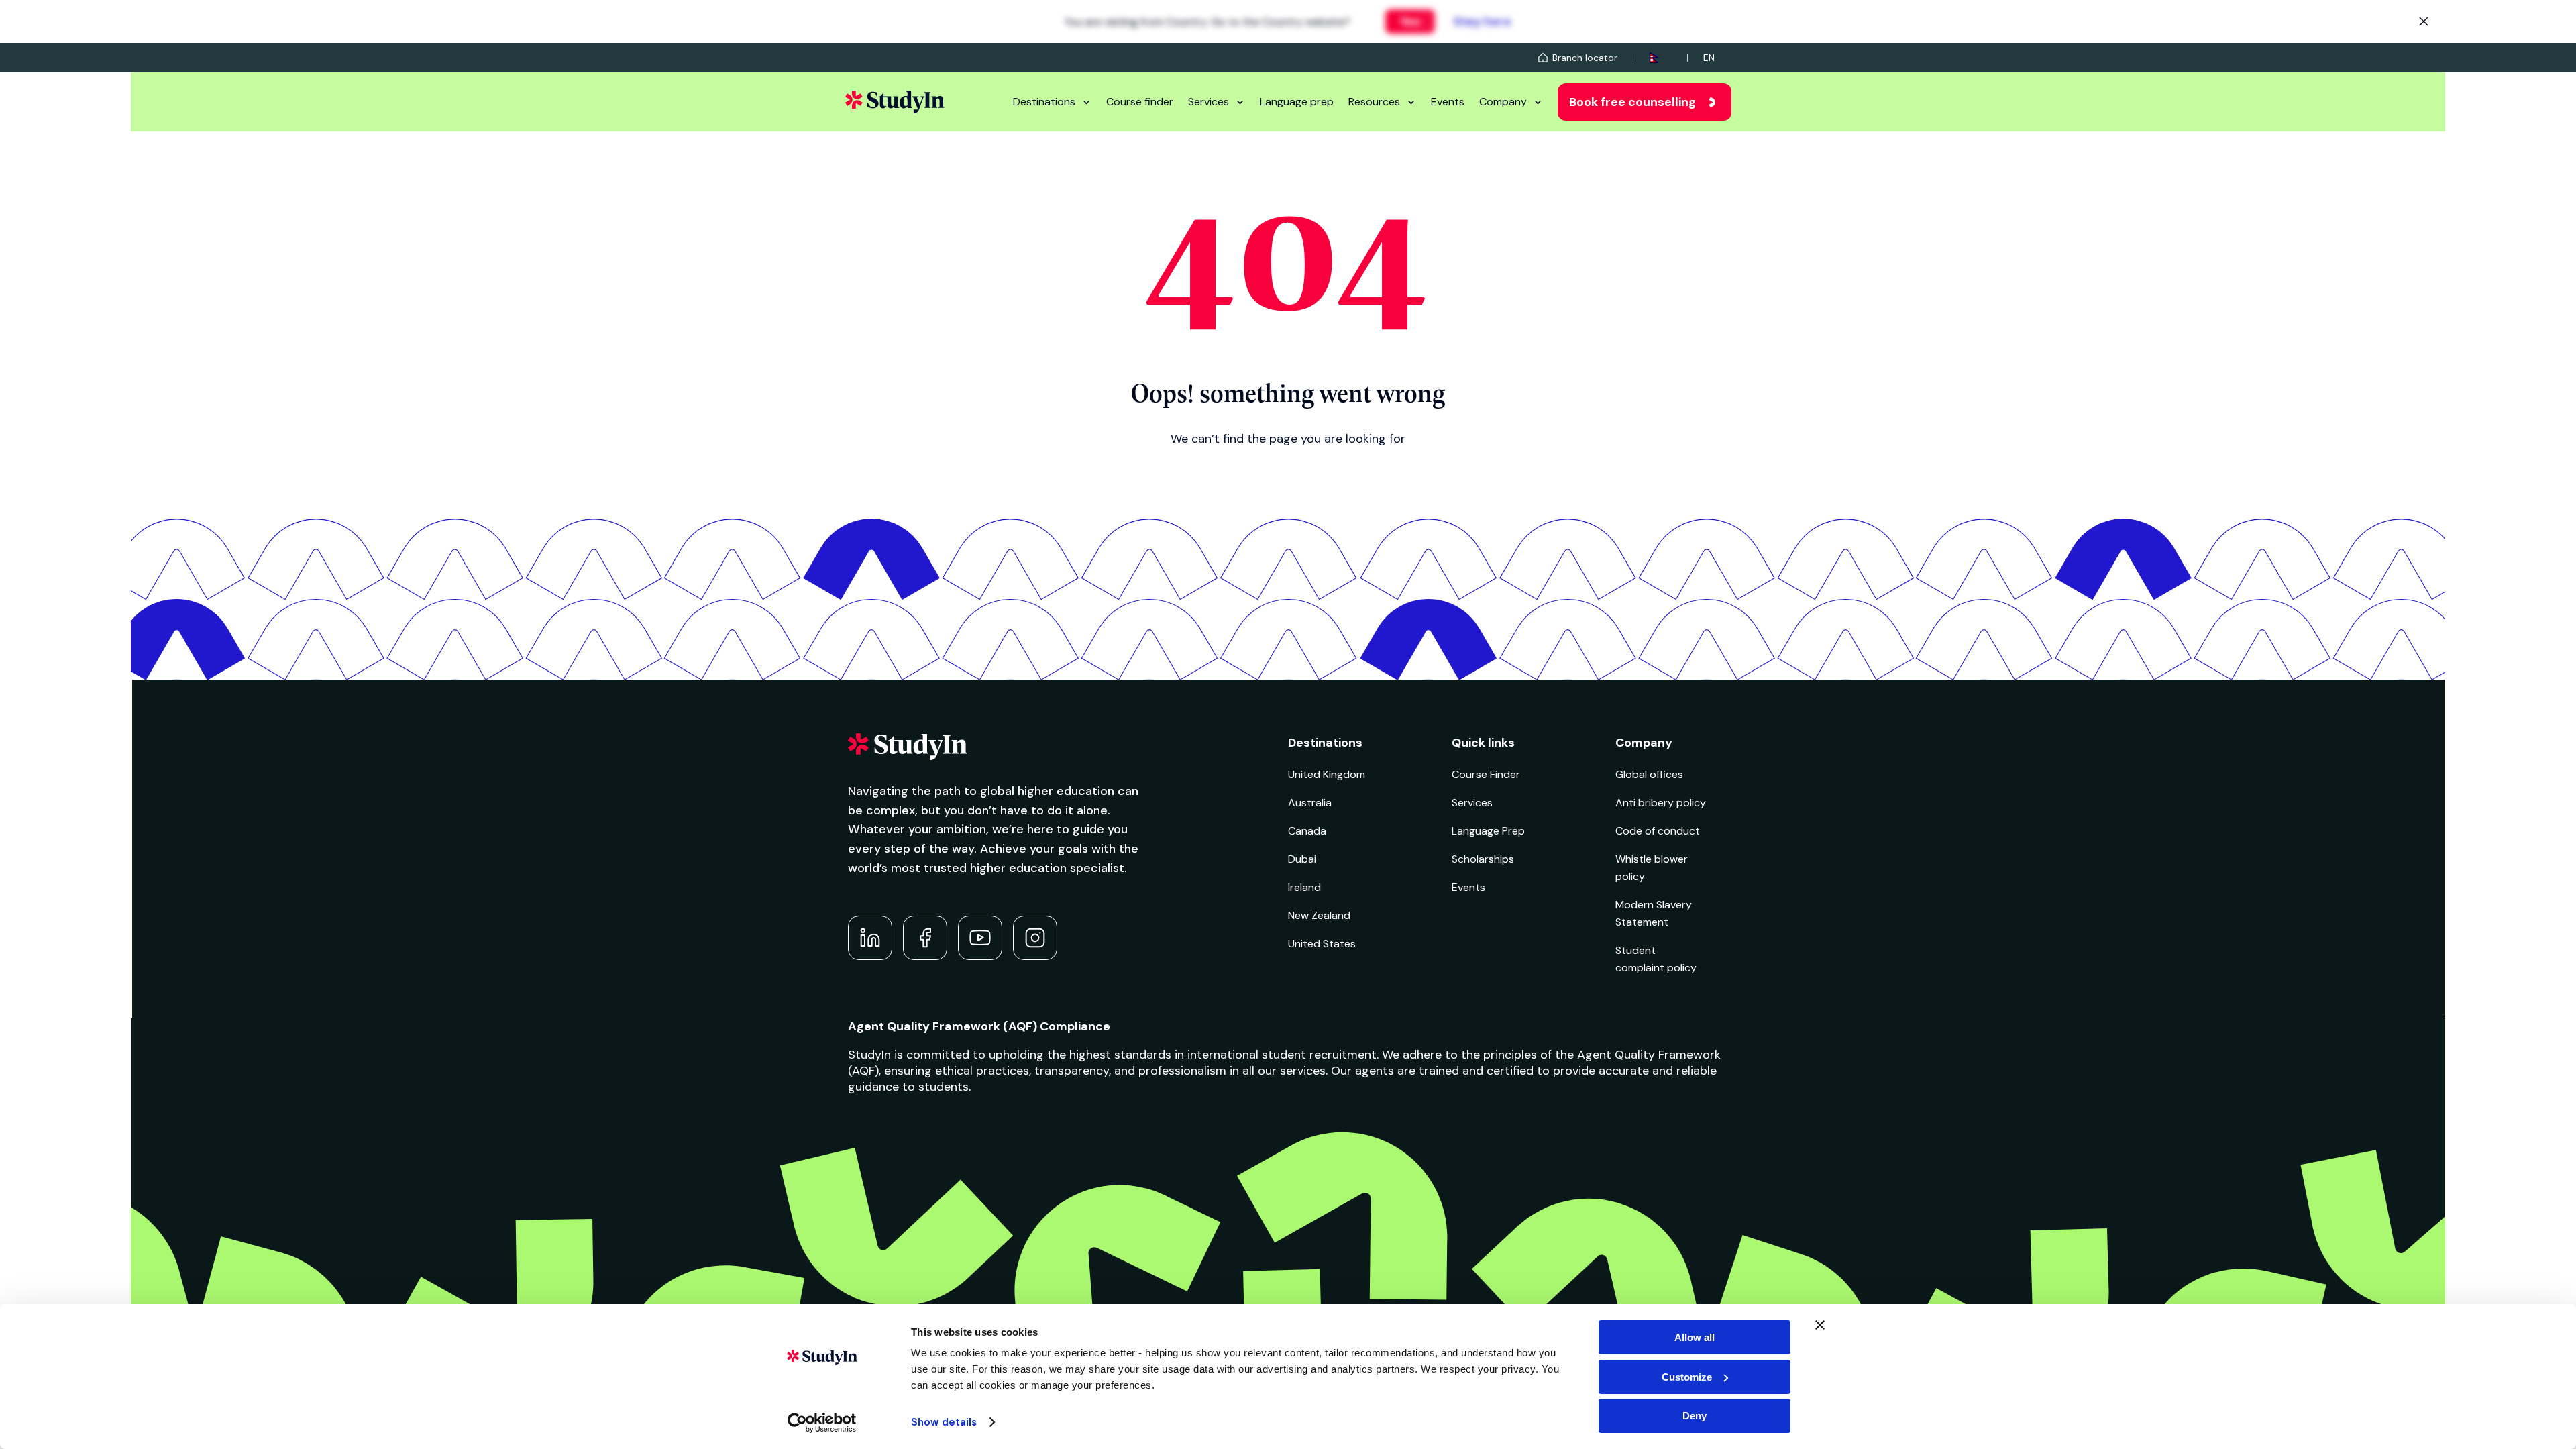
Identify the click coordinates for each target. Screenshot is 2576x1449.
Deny (1695, 1416)
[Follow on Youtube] (980, 938)
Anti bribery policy (1661, 803)
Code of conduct (1658, 831)
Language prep (1297, 102)
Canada (1307, 831)
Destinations (1044, 102)
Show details (944, 1422)
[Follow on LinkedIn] (870, 938)
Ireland (1304, 887)
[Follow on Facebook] (925, 938)
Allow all (1695, 1337)
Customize (1687, 1377)
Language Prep (1488, 831)
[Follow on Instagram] (1035, 938)
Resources (1374, 102)
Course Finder (1486, 774)
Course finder (1140, 102)
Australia (1310, 803)
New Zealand (1319, 915)
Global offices (1649, 774)
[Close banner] (1820, 1325)
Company (1503, 102)
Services (1209, 102)
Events (1448, 102)
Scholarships (1483, 859)
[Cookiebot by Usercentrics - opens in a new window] (822, 1423)
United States (1322, 944)
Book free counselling (1632, 102)
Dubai (1302, 859)
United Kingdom (1327, 774)
